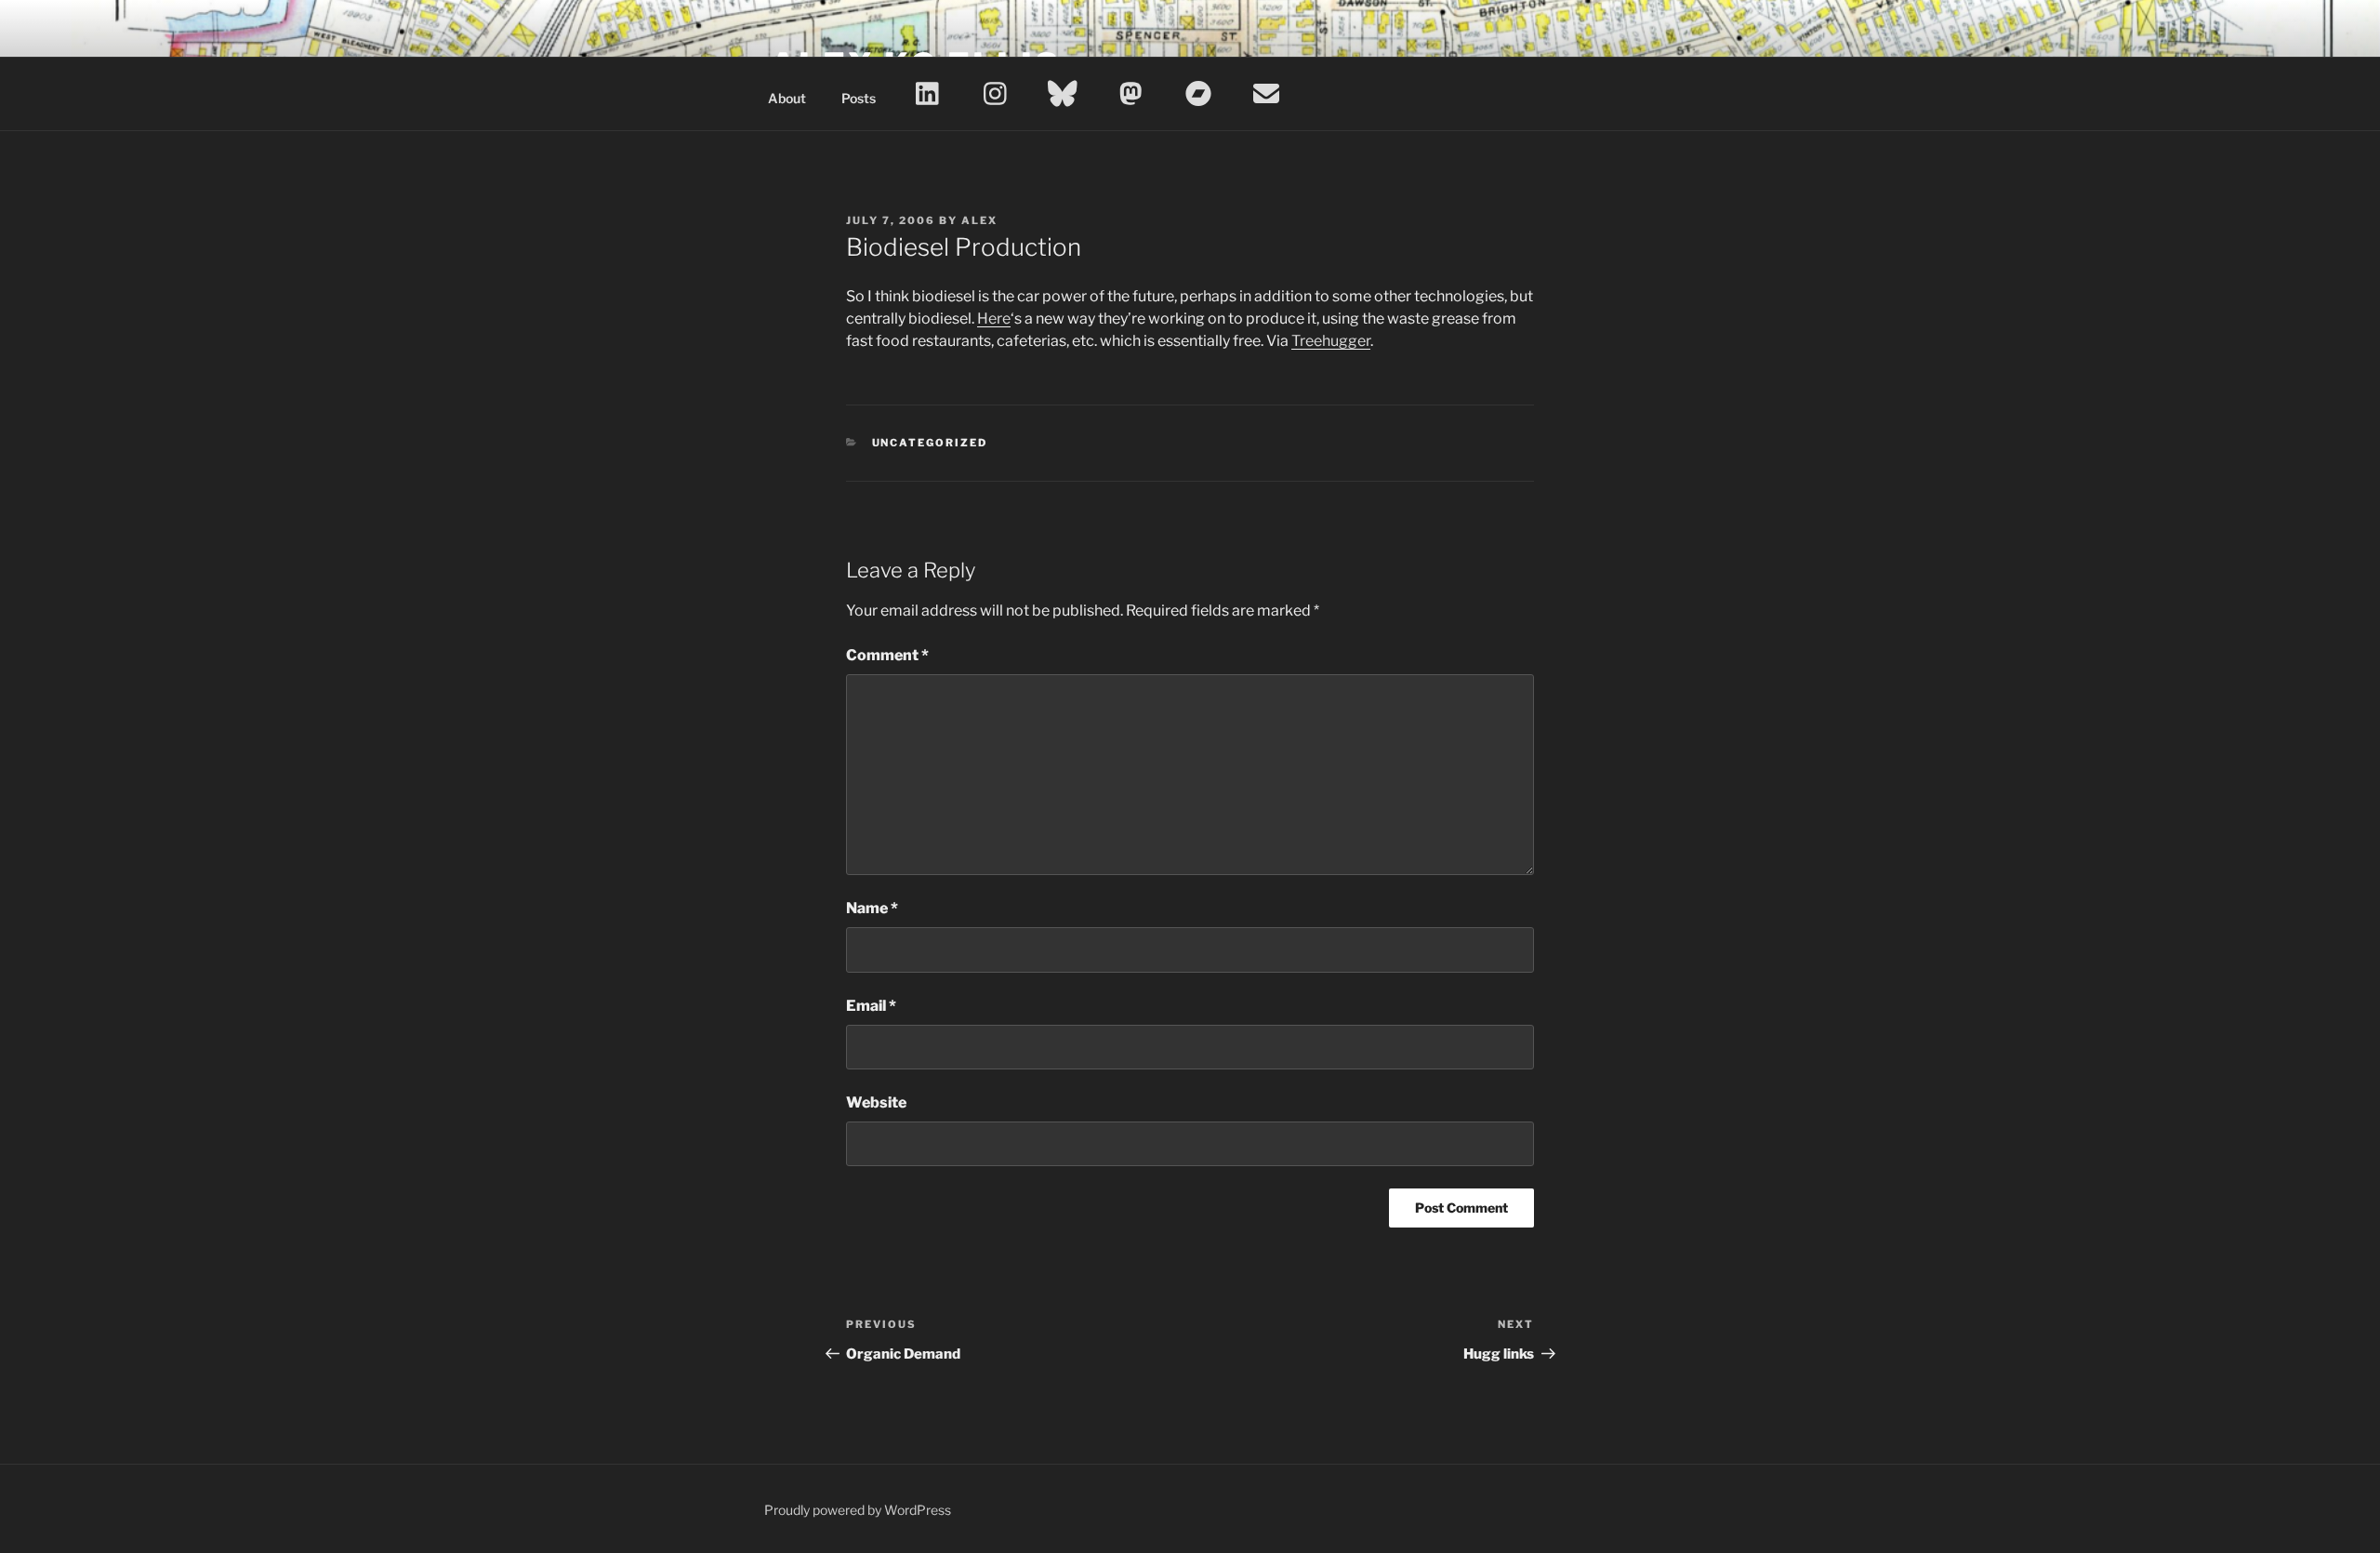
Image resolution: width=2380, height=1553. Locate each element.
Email (871, 1006)
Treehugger (1331, 341)
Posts (859, 98)
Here (994, 319)
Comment (887, 655)
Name (872, 908)
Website (876, 1102)
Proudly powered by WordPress (858, 1510)
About (787, 98)
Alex (979, 220)
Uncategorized (930, 443)
